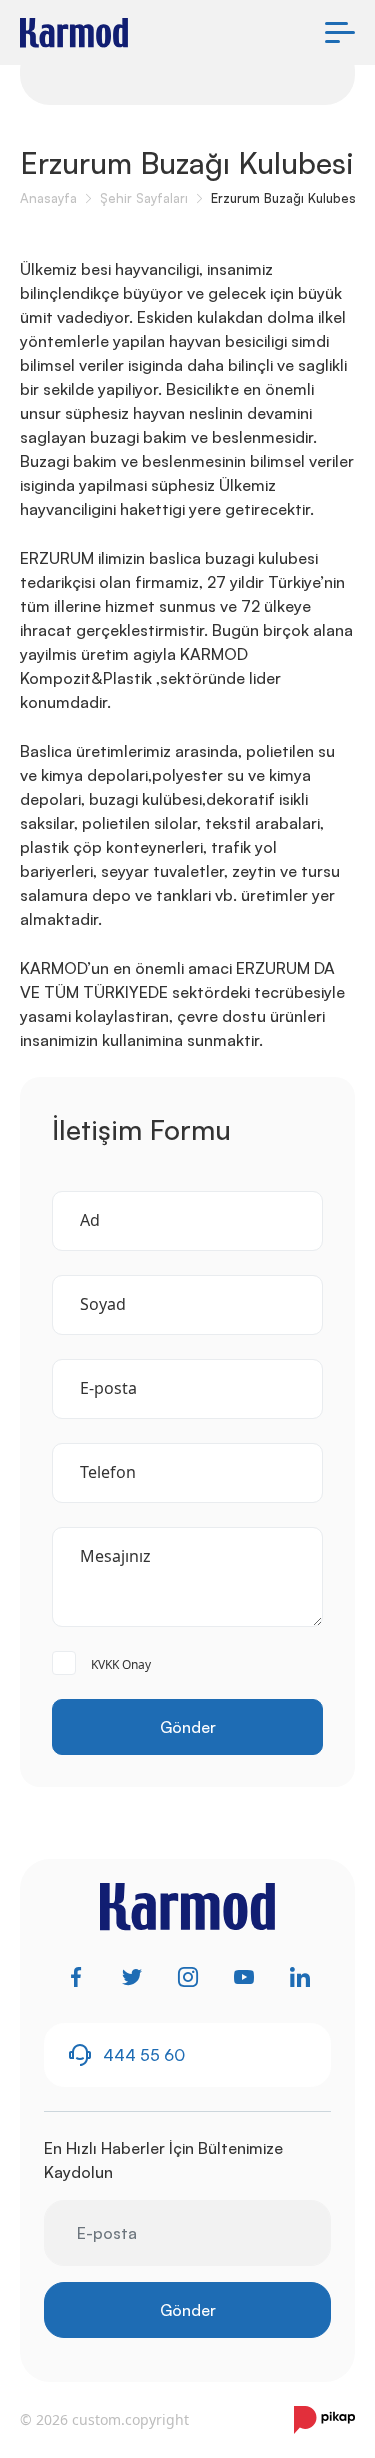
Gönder (188, 1727)
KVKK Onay (121, 1664)
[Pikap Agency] (324, 2420)
